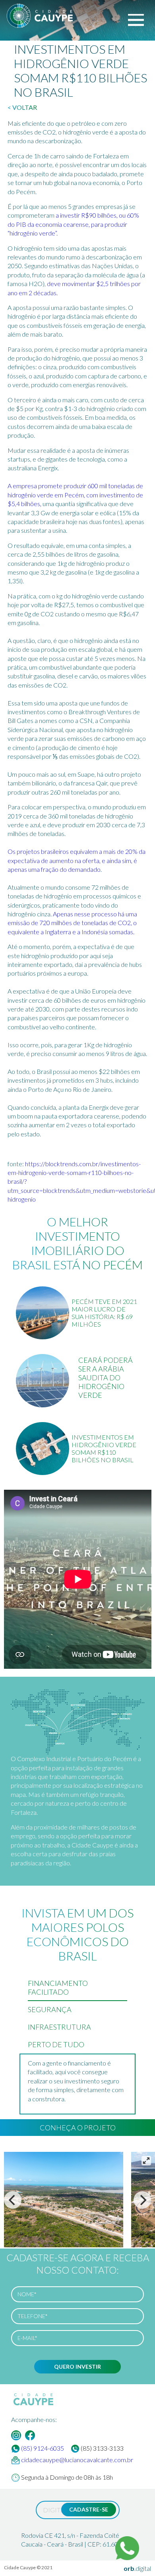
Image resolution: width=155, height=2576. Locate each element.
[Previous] (13, 2200)
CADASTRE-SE (89, 2509)
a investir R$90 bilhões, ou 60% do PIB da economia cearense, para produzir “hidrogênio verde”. (73, 224)
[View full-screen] (146, 2161)
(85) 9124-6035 (43, 2448)
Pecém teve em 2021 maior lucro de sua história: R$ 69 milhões (104, 1313)
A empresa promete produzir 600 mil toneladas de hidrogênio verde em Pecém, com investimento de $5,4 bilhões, (75, 495)
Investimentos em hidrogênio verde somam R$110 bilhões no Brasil (104, 1448)
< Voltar (22, 107)
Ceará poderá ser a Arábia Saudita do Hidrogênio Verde (106, 1378)
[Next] (142, 2200)
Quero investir (77, 2367)
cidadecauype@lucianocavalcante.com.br (77, 2460)
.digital (137, 2568)
